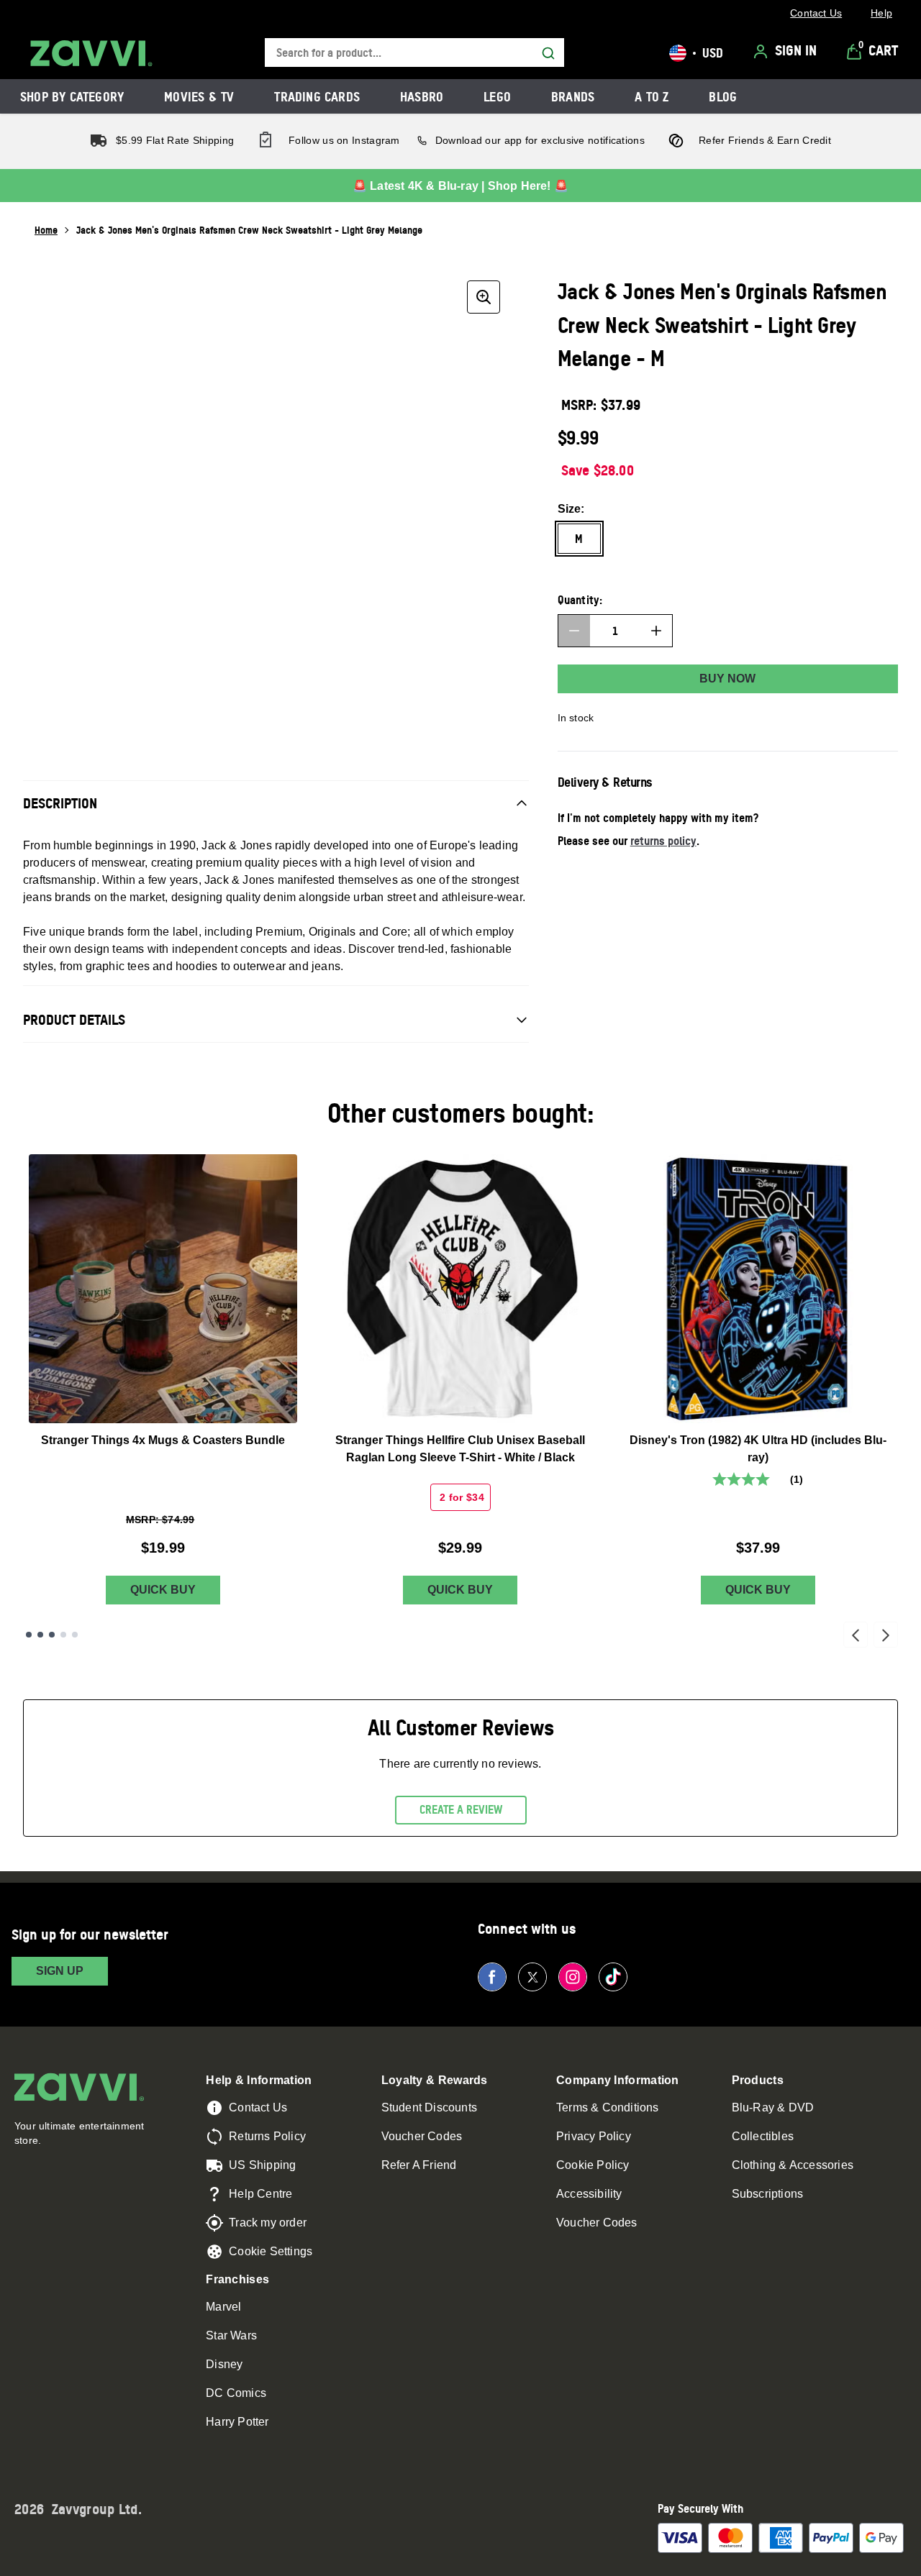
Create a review (461, 1809)
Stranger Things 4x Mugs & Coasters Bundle (163, 1440)
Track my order (268, 2223)
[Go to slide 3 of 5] (52, 1635)
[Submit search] (548, 53)
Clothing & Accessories (793, 2165)
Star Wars (231, 2335)
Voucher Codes (422, 2136)
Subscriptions (768, 2194)
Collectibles (763, 2136)
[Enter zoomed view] (484, 297)
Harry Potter (237, 2422)
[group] (276, 504)
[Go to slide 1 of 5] (29, 1635)
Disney (224, 2364)
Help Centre (260, 2194)
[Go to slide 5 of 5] (75, 1635)
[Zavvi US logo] (91, 53)
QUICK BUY (163, 1590)
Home (46, 230)
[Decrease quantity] (574, 631)
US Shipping (262, 2165)
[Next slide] (886, 1635)
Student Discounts (429, 2107)
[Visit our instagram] (573, 1977)
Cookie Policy (593, 2165)
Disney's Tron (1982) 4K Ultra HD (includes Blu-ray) (758, 1449)
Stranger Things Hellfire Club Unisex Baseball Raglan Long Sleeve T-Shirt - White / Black (460, 1449)
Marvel (223, 2307)
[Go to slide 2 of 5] (40, 1635)
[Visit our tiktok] (613, 1977)
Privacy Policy (594, 2136)
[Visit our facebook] (492, 1977)
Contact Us (258, 2107)
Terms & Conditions (608, 2107)
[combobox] (414, 53)
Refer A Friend (419, 2165)
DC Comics (236, 2393)
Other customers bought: (461, 1113)
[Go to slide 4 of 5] (63, 1635)
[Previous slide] (856, 1635)
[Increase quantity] (656, 631)
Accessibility (589, 2194)
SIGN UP (60, 1971)
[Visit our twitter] (532, 1977)
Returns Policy (267, 2136)
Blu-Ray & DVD (773, 2107)
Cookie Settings (271, 2251)
